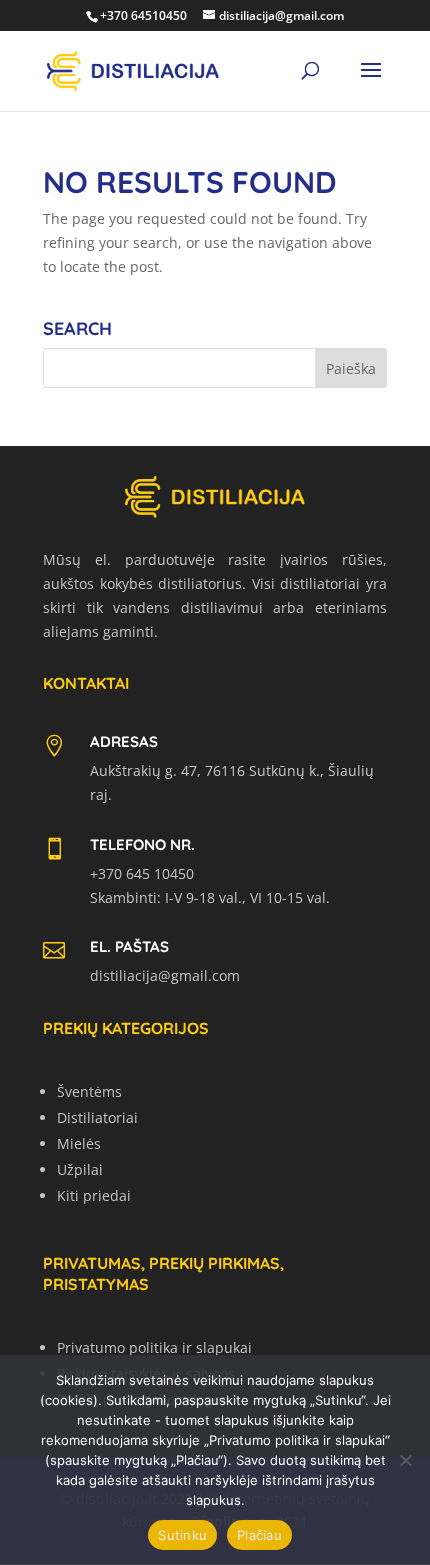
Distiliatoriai (97, 1117)
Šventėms (89, 1091)
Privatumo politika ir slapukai (154, 1347)
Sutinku (182, 1535)
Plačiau (259, 1535)
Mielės (79, 1143)
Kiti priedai (94, 1195)
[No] (405, 1460)
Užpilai (80, 1169)
